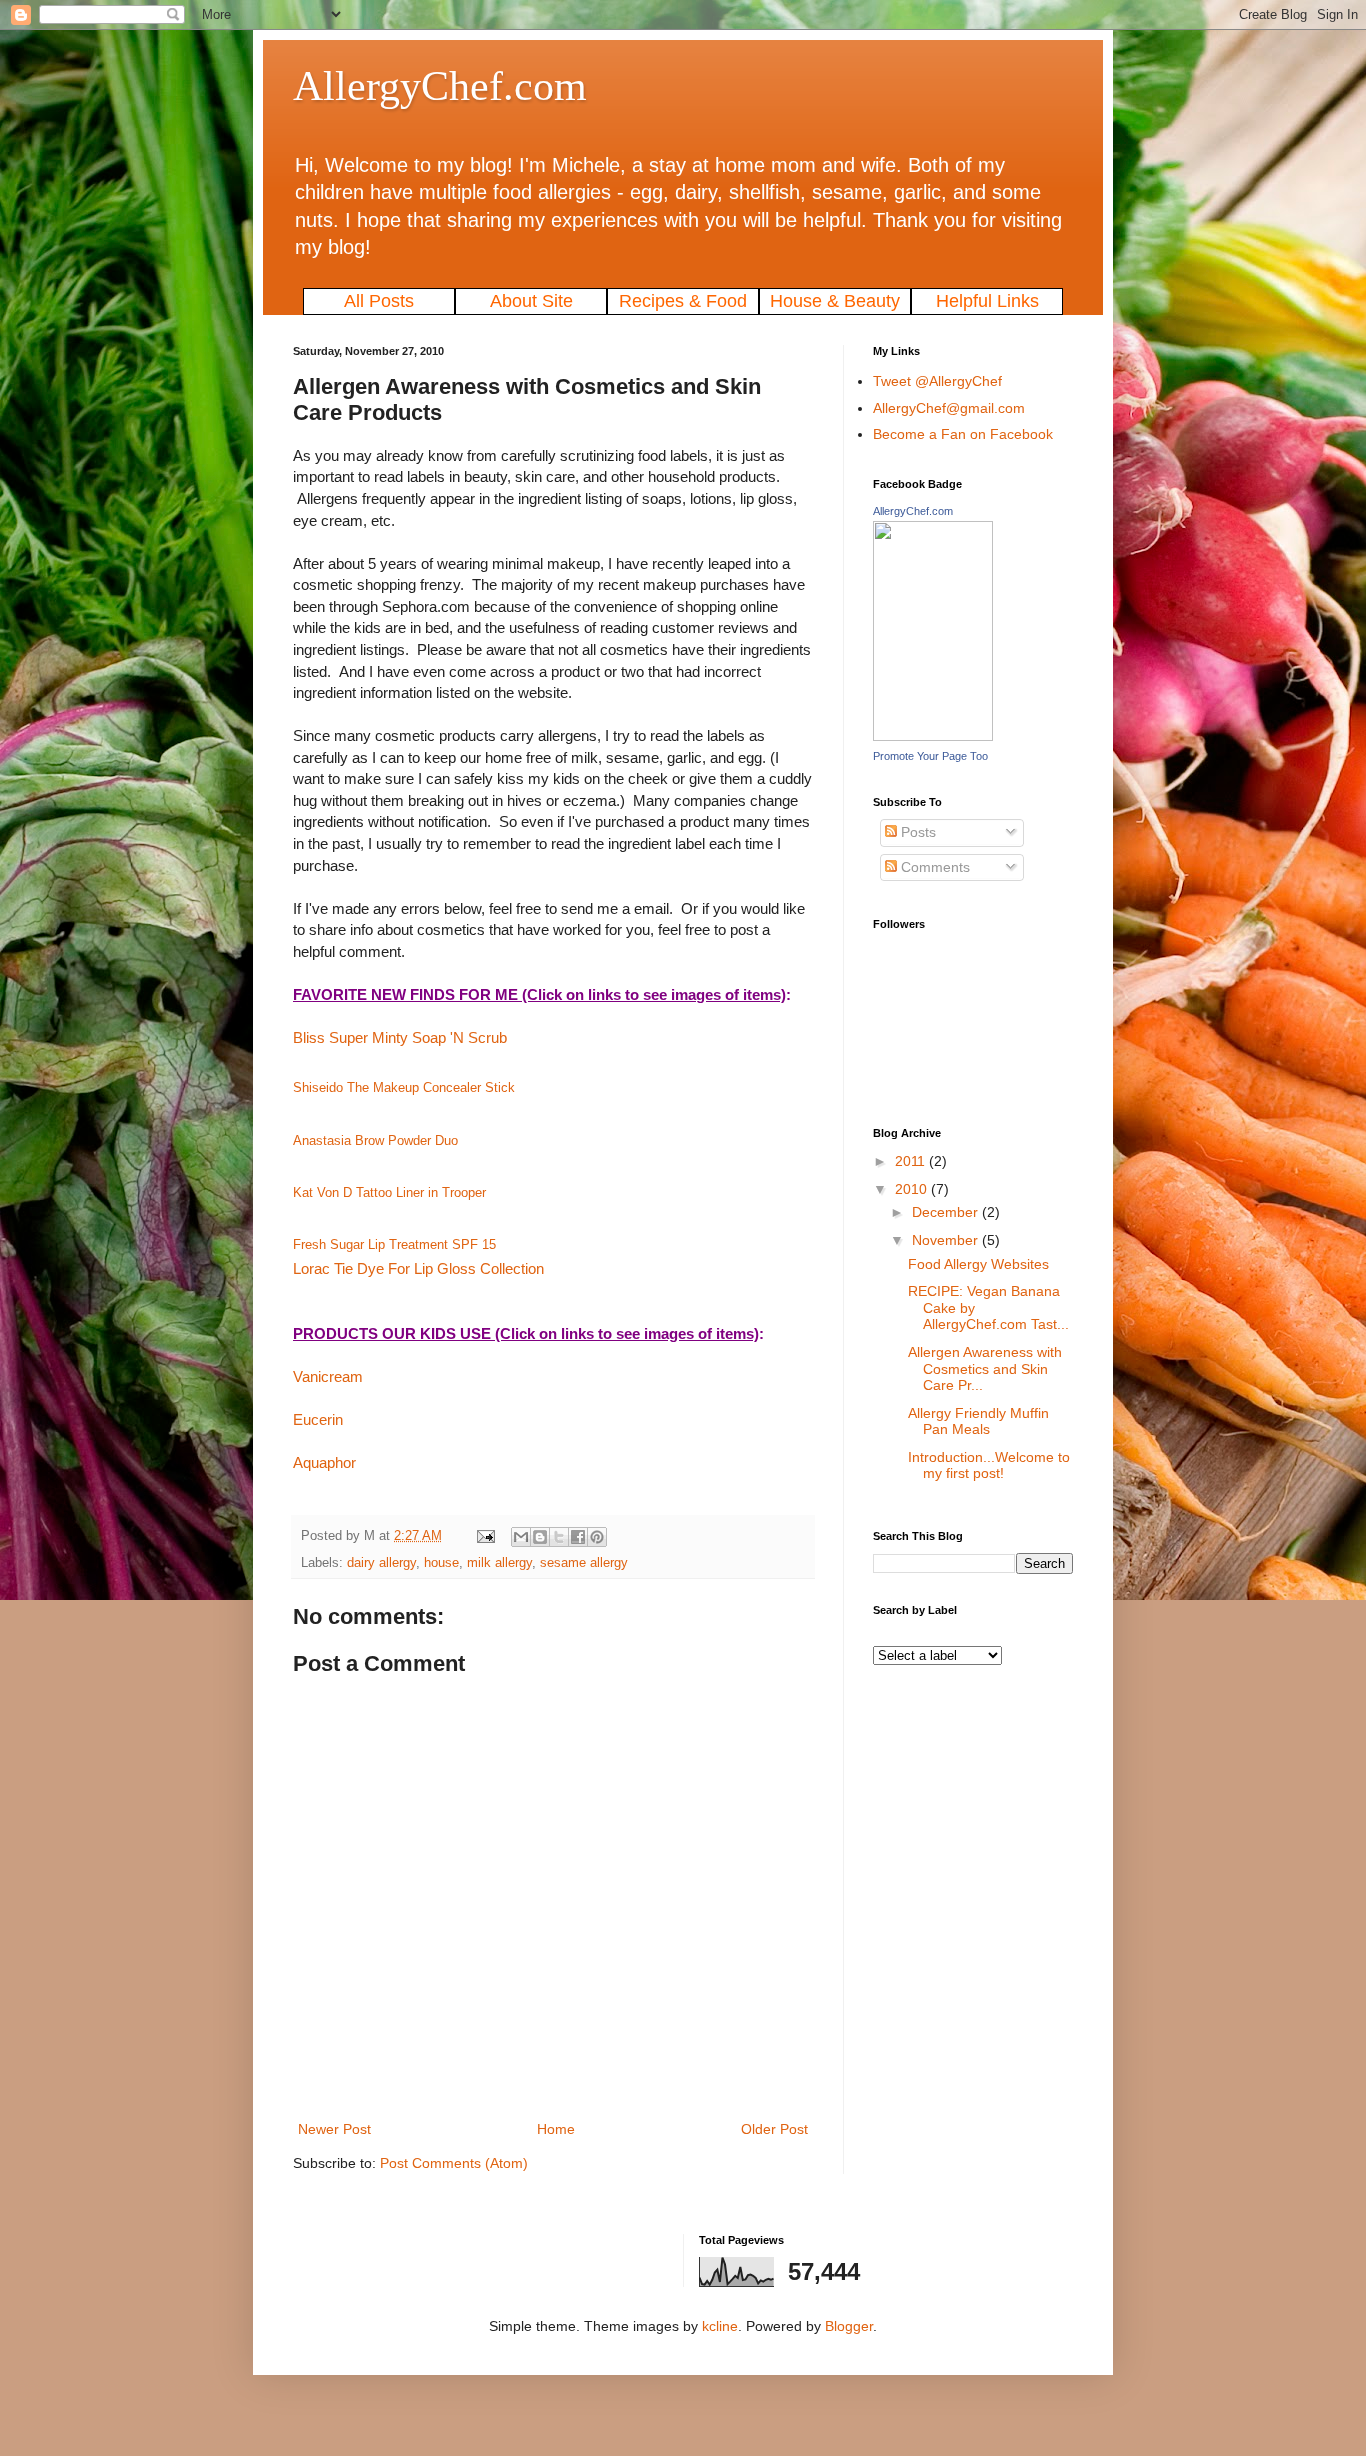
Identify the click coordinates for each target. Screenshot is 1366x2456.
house (441, 1563)
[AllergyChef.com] (933, 736)
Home (556, 2129)
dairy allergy (381, 1563)
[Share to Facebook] (578, 1537)
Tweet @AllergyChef (937, 381)
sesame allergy (584, 1563)
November (947, 1240)
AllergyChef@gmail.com (949, 408)
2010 (913, 1189)
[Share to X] (559, 1537)
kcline (720, 2326)
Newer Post (334, 2129)
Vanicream (328, 1376)
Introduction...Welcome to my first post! (989, 1465)
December (947, 1212)
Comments (933, 867)
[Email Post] (485, 1536)
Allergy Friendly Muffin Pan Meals (978, 1421)
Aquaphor (324, 1462)
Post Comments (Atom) (454, 2163)
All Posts (379, 301)
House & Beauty (835, 301)
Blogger (849, 2326)
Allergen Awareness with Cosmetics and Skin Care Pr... (985, 1369)
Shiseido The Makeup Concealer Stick (404, 1087)
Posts (916, 832)
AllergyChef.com (440, 86)
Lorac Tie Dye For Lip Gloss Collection (418, 1268)
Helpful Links (987, 301)
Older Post (774, 2129)
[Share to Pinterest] (597, 1537)
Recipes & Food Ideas (683, 303)
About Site (531, 301)
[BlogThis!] (540, 1537)
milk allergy (499, 1563)
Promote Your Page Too (930, 756)
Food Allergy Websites (978, 1264)
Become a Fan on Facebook (963, 434)
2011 (912, 1161)
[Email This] (521, 1537)
